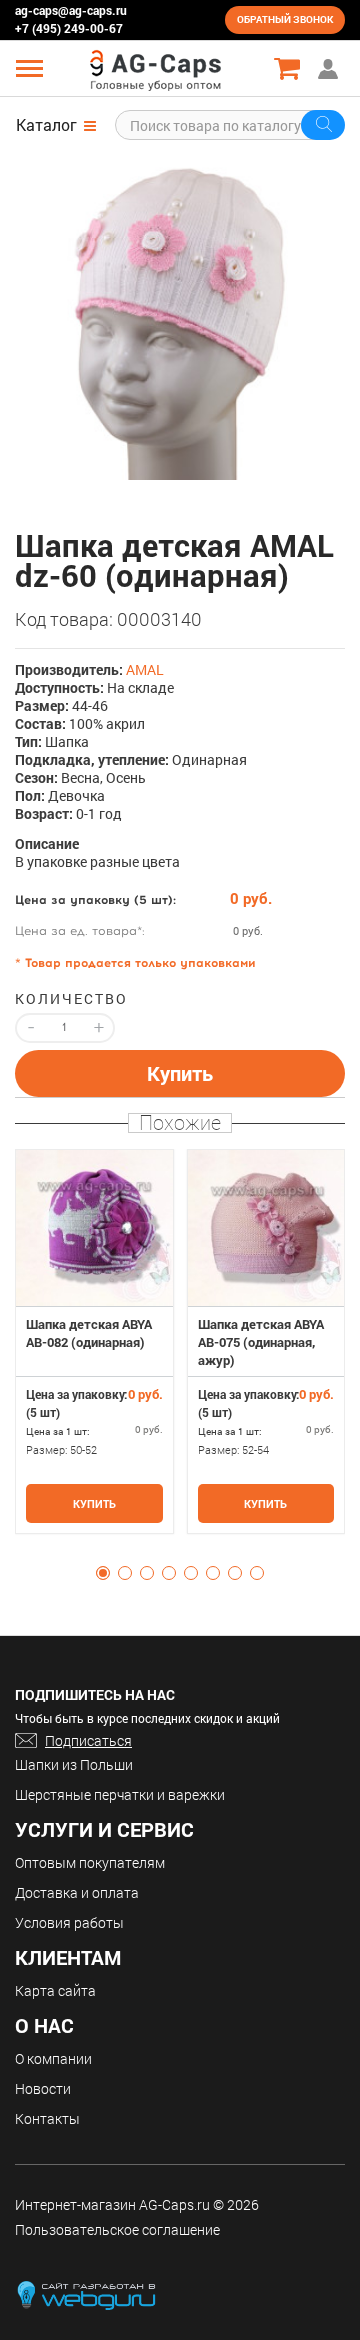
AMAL (145, 669)
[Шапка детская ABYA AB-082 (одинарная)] (94, 1228)
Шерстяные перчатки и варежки (120, 1794)
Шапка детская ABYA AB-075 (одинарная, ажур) (261, 1342)
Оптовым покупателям (90, 1862)
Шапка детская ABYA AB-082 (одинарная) (89, 1333)
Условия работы (69, 1922)
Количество (65, 999)
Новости (43, 2088)
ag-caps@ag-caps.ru (71, 10)
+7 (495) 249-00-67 (69, 28)
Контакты (47, 2118)
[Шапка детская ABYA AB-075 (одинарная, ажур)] (266, 1228)
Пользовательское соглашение (117, 2229)
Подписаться (88, 1740)
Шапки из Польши (74, 1764)
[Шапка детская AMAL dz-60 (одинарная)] (180, 315)
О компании (53, 2058)
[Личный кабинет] (330, 68)
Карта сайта (55, 1990)
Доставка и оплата (77, 1892)
